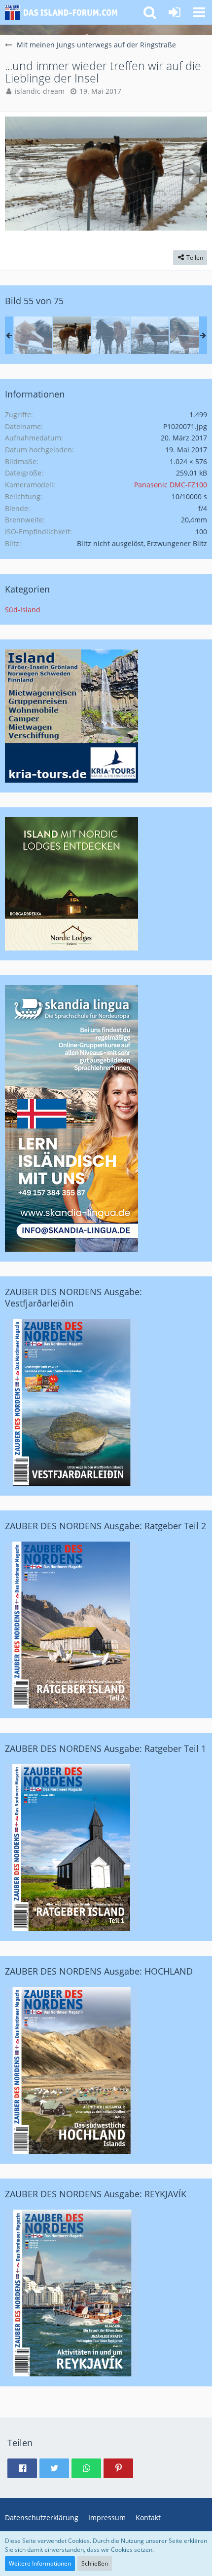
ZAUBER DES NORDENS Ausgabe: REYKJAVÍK (96, 2194)
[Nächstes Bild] (192, 174)
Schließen (95, 2563)
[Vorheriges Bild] (20, 174)
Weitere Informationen (40, 2563)
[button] (199, 12)
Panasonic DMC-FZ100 (171, 485)
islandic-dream (40, 91)
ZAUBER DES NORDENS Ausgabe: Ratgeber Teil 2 (106, 1526)
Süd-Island (23, 610)
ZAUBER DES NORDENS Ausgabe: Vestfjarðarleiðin (73, 1297)
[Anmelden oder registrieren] (175, 12)
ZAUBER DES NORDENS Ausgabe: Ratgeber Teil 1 (106, 1748)
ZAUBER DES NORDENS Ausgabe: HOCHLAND (99, 1971)
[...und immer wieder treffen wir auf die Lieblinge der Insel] (33, 335)
